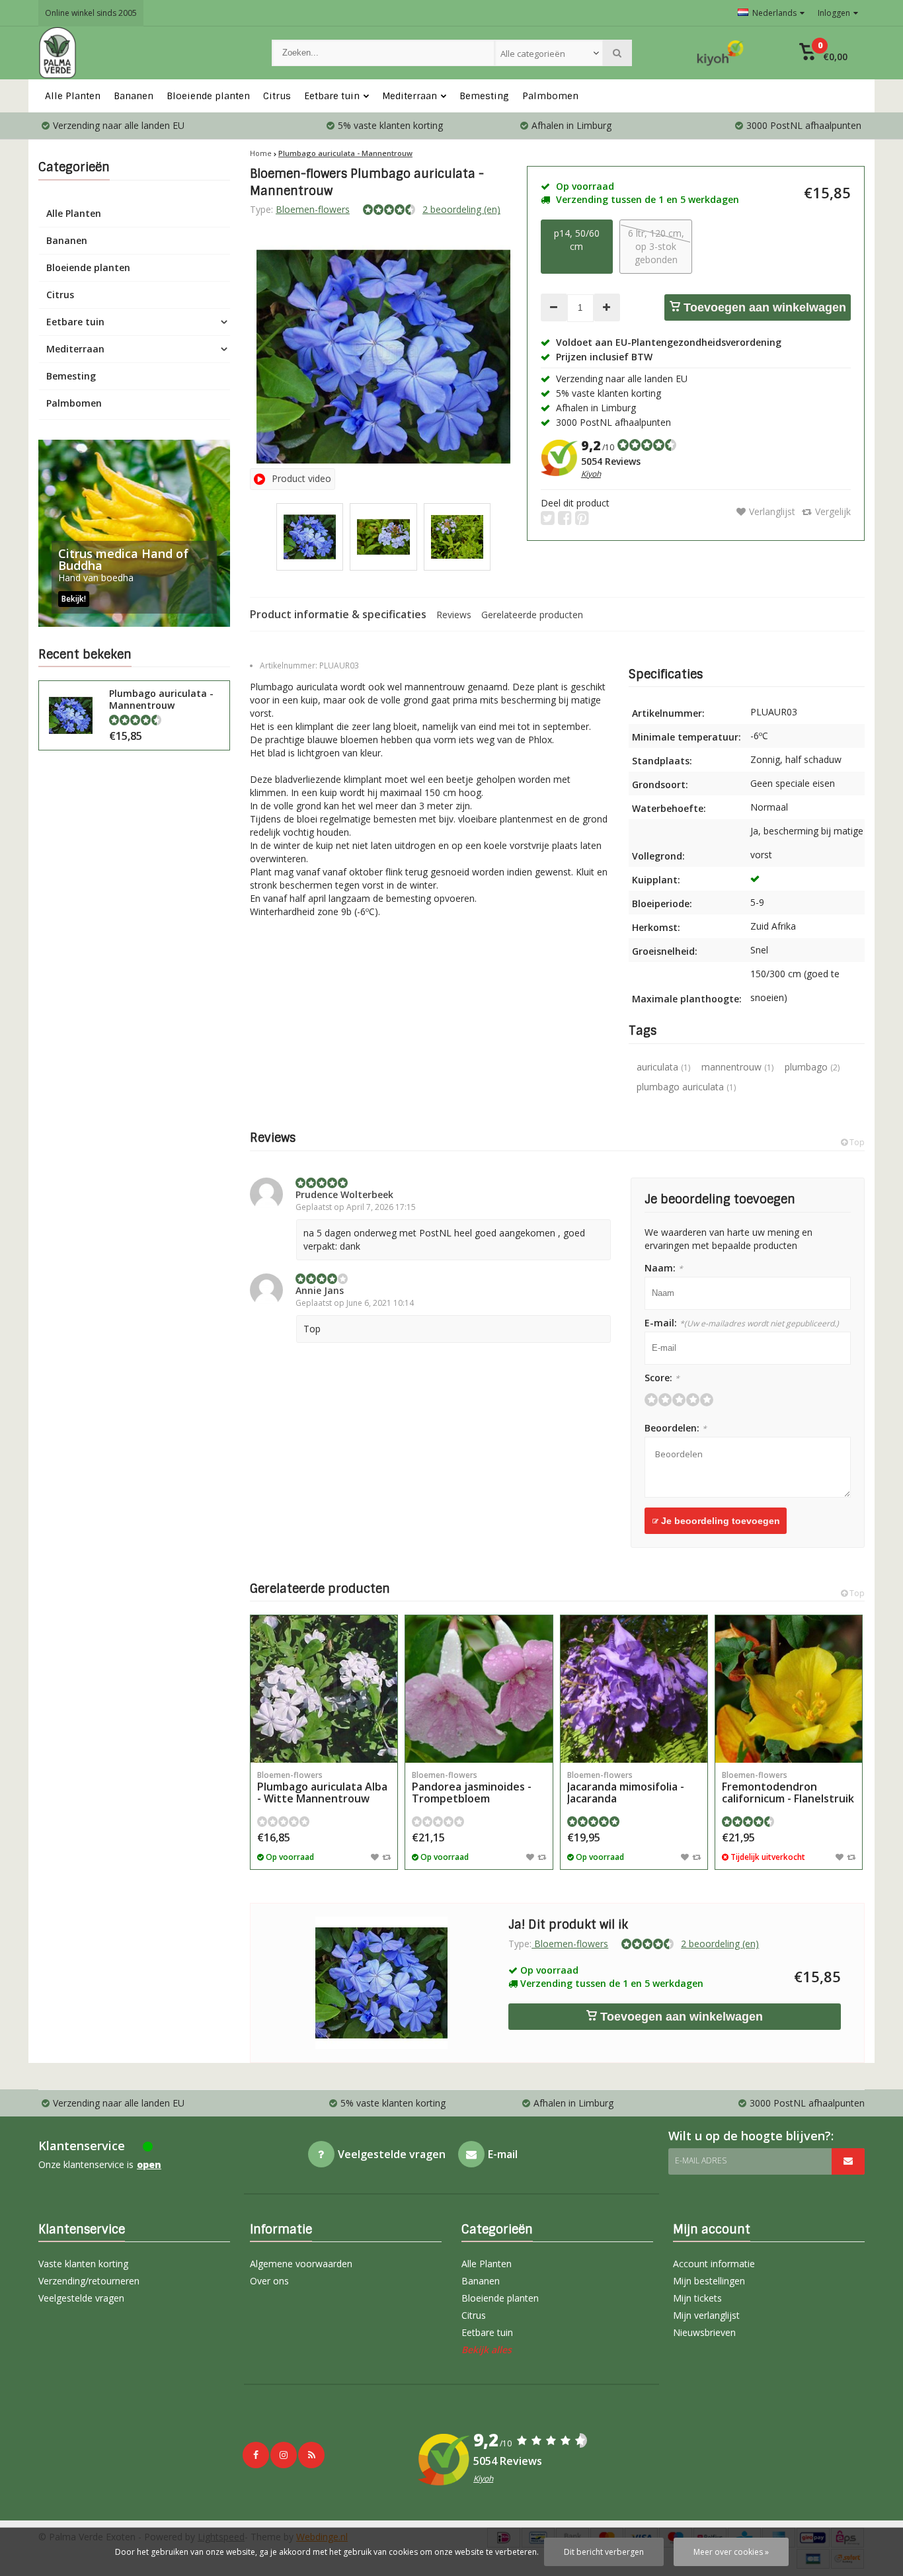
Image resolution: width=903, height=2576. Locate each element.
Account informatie (714, 2264)
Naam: (664, 1268)
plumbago (812, 1067)
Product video (301, 478)
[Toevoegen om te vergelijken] (386, 1857)
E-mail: (742, 1323)
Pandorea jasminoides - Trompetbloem (472, 1788)
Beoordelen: (676, 1428)
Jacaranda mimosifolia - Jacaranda (626, 1788)
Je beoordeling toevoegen (719, 1521)
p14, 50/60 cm (577, 240)
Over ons (269, 2281)
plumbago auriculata (686, 1087)
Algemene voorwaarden (301, 2264)
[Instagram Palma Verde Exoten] (284, 2455)
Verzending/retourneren (89, 2281)
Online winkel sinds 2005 (91, 13)
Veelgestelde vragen (81, 2298)
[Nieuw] (311, 2455)
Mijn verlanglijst (706, 2315)
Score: (662, 1378)
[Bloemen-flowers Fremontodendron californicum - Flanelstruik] (789, 1689)
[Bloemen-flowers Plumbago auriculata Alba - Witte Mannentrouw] (324, 1689)
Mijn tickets (697, 2298)
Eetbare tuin (332, 96)
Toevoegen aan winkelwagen (763, 307)
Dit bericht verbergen (604, 2552)
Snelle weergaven (324, 1743)
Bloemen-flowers (313, 209)
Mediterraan (410, 96)
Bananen (134, 96)
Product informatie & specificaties (338, 614)
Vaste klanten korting (83, 2264)
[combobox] (549, 53)
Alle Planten (73, 96)
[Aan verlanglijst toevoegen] (375, 1857)
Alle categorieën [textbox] (533, 54)
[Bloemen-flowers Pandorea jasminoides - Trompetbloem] (479, 1689)
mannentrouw (737, 1067)
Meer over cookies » (731, 2552)
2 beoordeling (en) (461, 209)
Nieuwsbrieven (704, 2332)
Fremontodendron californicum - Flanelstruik (788, 1788)
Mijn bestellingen (709, 2281)
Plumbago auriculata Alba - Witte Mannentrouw (322, 1788)
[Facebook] (256, 2455)
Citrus (277, 96)
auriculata (663, 1067)
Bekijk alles (487, 2350)
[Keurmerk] (721, 53)
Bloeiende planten (208, 96)
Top (856, 1142)
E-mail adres (701, 2160)
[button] (823, 53)
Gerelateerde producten (532, 615)
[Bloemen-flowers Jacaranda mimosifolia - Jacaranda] (634, 1689)
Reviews (454, 615)
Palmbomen (550, 96)
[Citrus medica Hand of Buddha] (134, 533)
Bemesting (484, 96)
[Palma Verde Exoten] (142, 53)
